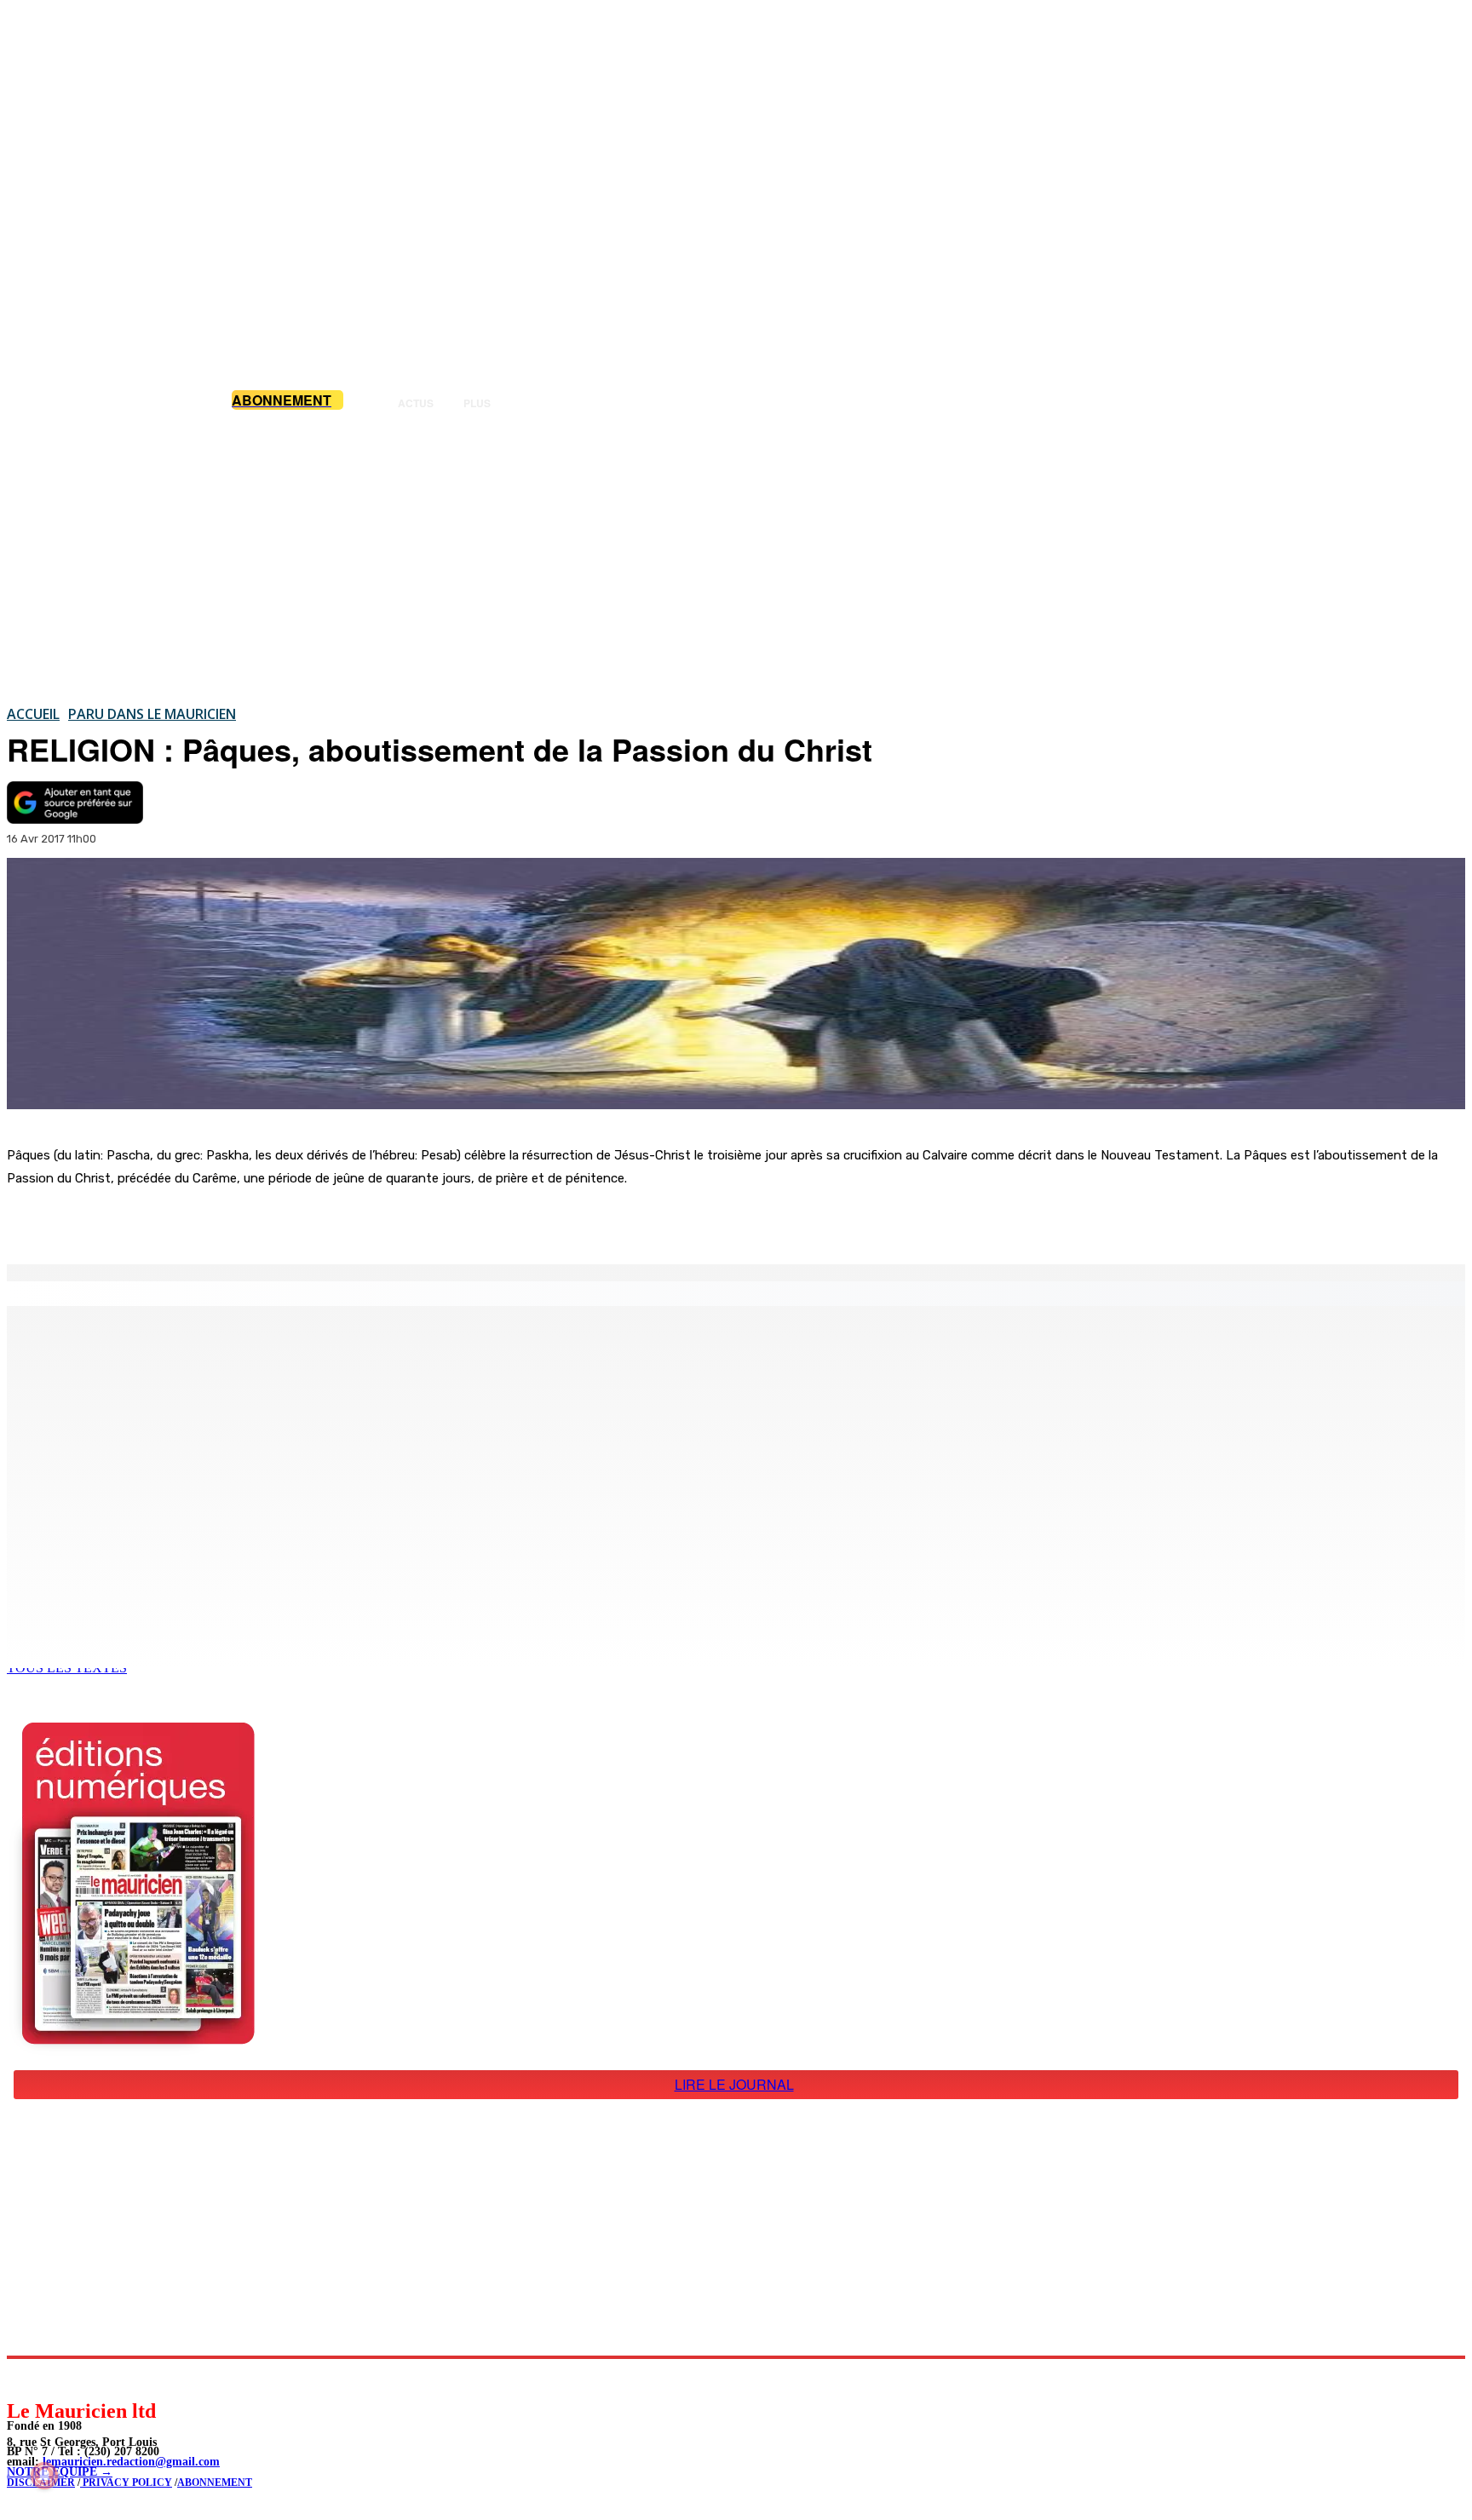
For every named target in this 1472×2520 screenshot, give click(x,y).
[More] (362, 1221)
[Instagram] (60, 2378)
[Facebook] (177, 1221)
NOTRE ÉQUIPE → (60, 2472)
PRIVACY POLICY (126, 2483)
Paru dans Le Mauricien (152, 714)
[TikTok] (137, 2378)
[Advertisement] (135, 2224)
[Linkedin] (98, 2378)
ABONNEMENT (215, 2483)
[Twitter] (239, 1221)
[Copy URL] (300, 1221)
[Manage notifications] (44, 2476)
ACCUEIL (33, 714)
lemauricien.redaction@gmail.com (131, 2462)
